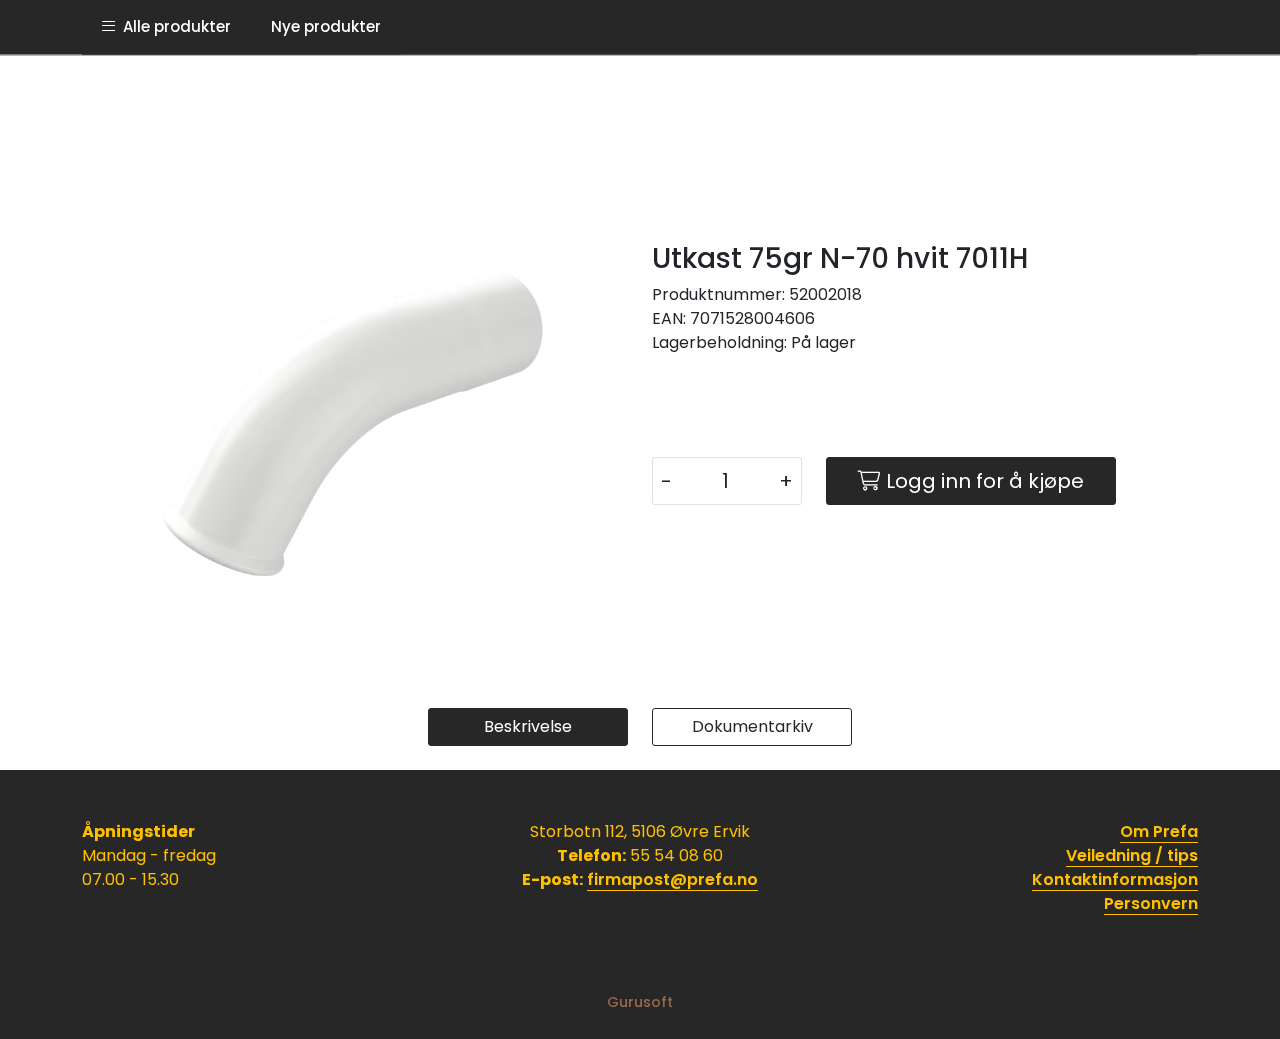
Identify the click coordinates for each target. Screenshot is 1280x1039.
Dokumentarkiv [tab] (752, 726)
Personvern (1151, 903)
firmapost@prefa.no (672, 879)
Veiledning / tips (1132, 855)
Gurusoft (640, 1002)
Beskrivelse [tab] (528, 726)
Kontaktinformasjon (1115, 879)
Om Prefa (1159, 831)
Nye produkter (326, 26)
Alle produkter (173, 26)
